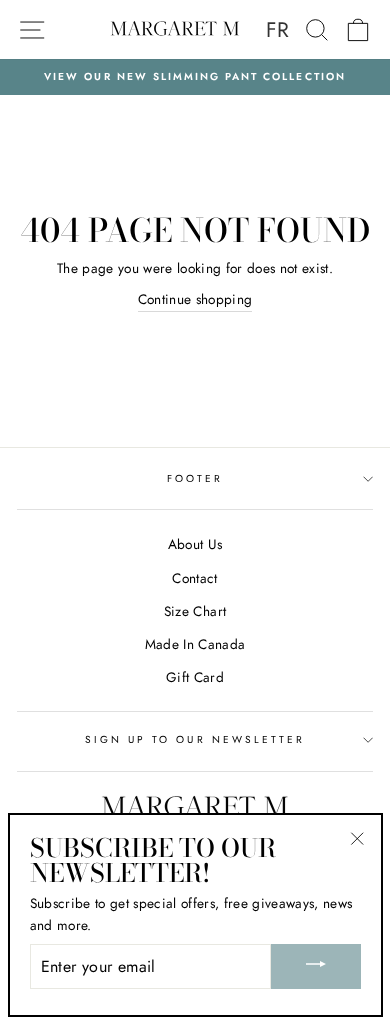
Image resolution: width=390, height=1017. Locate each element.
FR (278, 30)
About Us (195, 544)
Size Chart (195, 611)
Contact (194, 578)
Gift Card (195, 677)
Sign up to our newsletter (195, 739)
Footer (195, 478)
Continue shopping (195, 299)
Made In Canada (195, 644)
